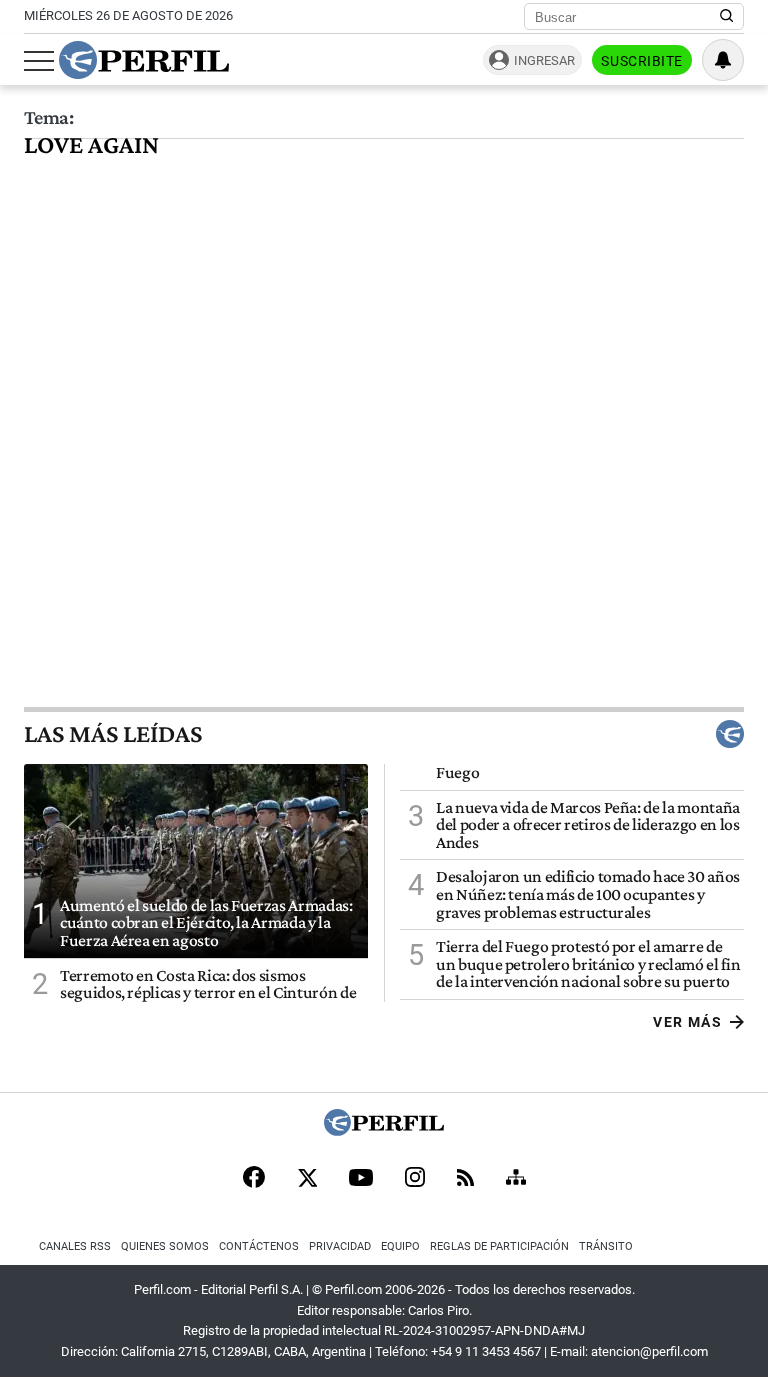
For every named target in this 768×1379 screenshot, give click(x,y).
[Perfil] (384, 1130)
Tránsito (606, 1246)
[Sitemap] (516, 1179)
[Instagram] (415, 1179)
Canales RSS (75, 1246)
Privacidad (340, 1246)
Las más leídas (113, 734)
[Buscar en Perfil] (727, 17)
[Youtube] (361, 1179)
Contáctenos (259, 1246)
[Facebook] (254, 1179)
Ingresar (544, 60)
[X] (307, 1179)
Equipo (400, 1246)
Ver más (687, 1022)
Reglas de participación (499, 1246)
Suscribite (642, 61)
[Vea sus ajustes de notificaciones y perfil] (723, 60)
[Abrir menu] (39, 61)
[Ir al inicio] (144, 60)
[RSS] (465, 1179)
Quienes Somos (165, 1246)
